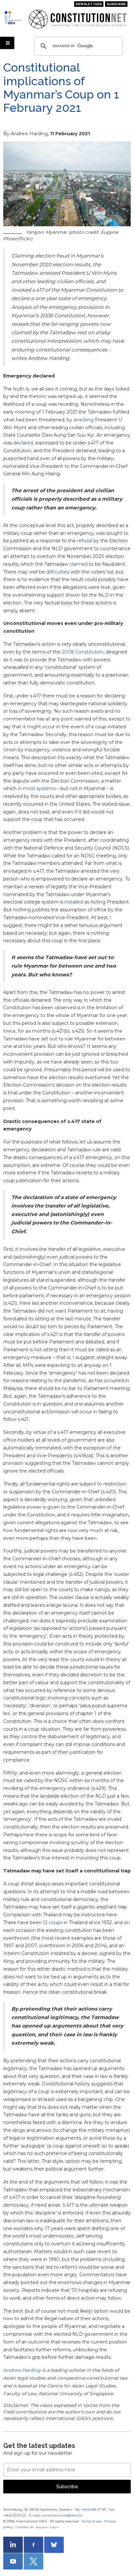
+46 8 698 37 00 (93, 2510)
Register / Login (47, 2527)
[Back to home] (14, 18)
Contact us (24, 2527)
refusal (85, 541)
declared (23, 443)
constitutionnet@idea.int (62, 2515)
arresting (84, 420)
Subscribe (116, 4)
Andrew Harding (22, 2370)
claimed (79, 564)
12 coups (53, 1922)
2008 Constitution (83, 652)
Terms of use (92, 2521)
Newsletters (89, 4)
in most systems (37, 788)
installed (74, 902)
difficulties (58, 572)
